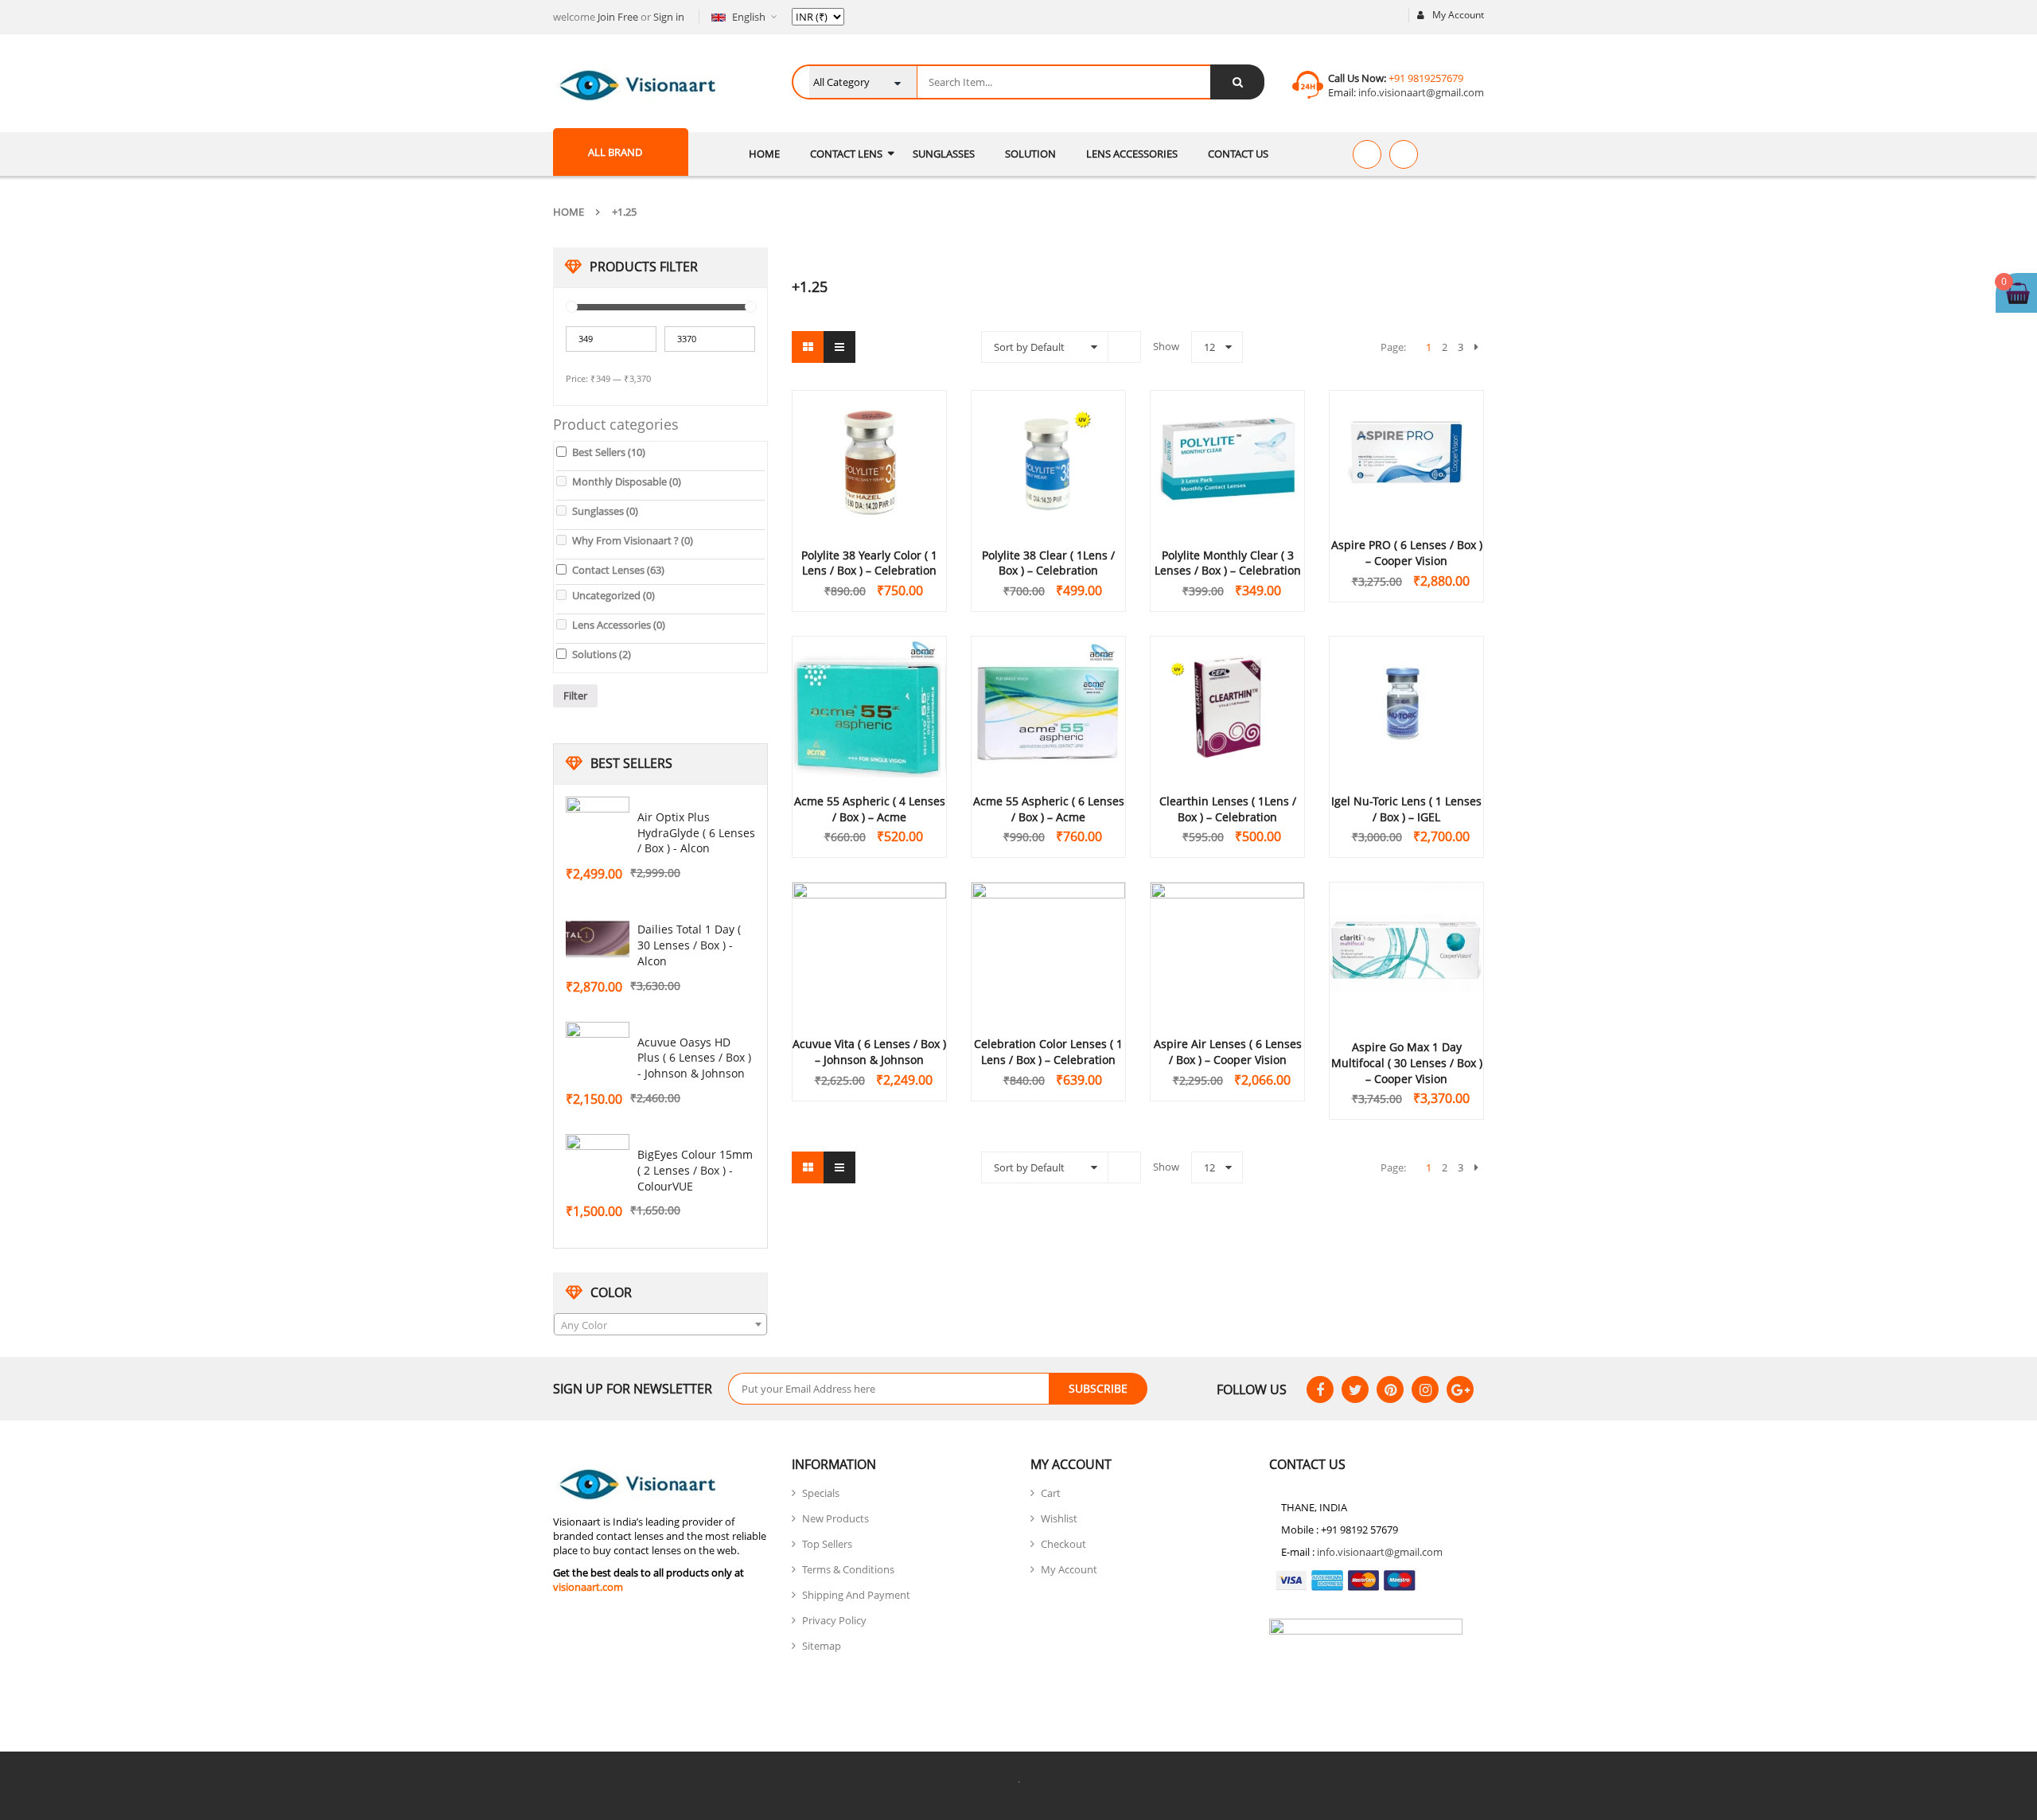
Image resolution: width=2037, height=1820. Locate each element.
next (1476, 347)
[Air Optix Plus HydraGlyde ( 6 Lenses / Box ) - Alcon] (598, 828)
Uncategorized (613, 595)
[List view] (839, 347)
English (749, 17)
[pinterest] (1390, 1389)
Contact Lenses (618, 570)
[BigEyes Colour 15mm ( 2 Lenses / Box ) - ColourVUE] (598, 1166)
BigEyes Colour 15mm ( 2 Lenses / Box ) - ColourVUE (695, 1170)
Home (569, 212)
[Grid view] (808, 347)
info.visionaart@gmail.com (1420, 92)
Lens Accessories (619, 625)
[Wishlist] (1367, 154)
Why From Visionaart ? (633, 540)
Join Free (618, 17)
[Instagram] (1425, 1389)
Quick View (870, 431)
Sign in (669, 17)
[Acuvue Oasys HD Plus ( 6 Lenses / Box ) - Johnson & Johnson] (598, 1054)
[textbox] (660, 1325)
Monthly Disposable (627, 481)
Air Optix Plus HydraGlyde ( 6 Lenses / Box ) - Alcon (696, 833)
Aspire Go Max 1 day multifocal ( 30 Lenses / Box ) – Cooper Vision (1407, 1063)
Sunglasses (605, 511)
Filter (575, 696)
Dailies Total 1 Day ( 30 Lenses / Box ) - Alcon (689, 945)
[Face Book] (1320, 1389)
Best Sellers (609, 452)
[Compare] (1404, 154)
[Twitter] (1355, 1389)
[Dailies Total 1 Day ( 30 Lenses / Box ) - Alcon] (598, 941)
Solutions (602, 654)
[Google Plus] (1460, 1389)
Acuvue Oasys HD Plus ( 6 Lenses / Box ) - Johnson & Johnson (694, 1058)
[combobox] (660, 1324)
